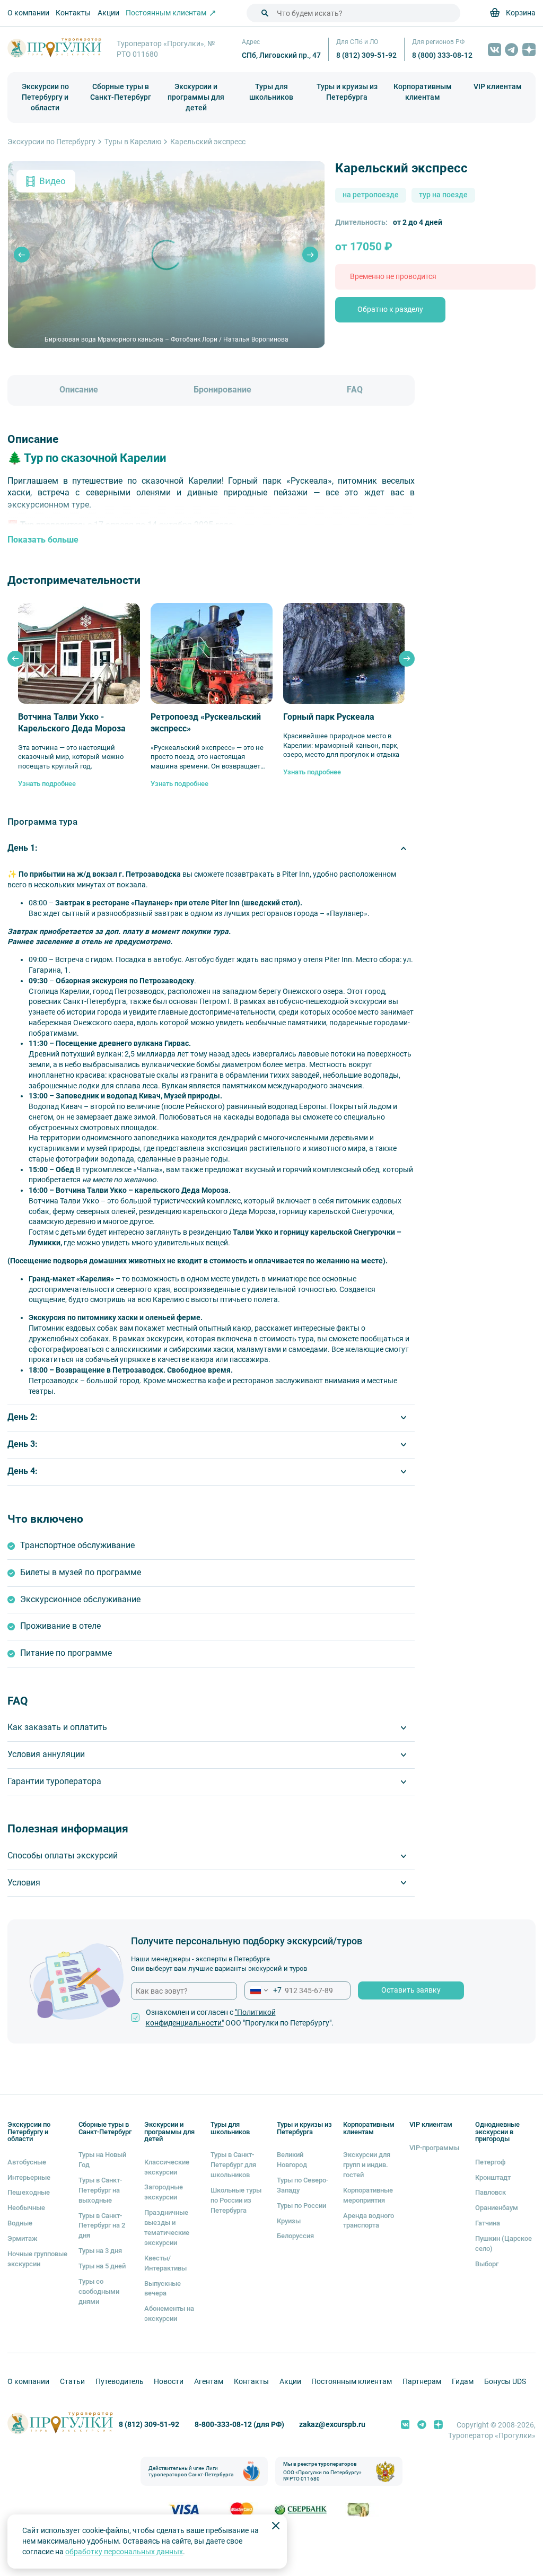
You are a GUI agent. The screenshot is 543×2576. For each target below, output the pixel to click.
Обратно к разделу (390, 309)
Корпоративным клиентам (423, 92)
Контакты (73, 13)
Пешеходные (29, 2192)
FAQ (355, 390)
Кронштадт (493, 2177)
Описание (79, 390)
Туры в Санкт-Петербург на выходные (100, 2190)
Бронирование (222, 390)
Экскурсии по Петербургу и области (45, 97)
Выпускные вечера (163, 2288)
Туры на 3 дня (100, 2250)
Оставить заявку (411, 1990)
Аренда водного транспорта (369, 2220)
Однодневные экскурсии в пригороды (497, 2132)
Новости (169, 2381)
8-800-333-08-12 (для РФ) (239, 2424)
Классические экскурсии (167, 2167)
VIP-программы (434, 2147)
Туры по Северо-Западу (303, 2185)
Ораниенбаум (497, 2207)
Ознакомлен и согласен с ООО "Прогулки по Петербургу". (240, 2018)
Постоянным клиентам (352, 2381)
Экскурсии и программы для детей (196, 97)
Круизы (289, 2221)
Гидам (463, 2381)
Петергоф (490, 2162)
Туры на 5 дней (102, 2266)
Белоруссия (295, 2236)
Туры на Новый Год (102, 2159)
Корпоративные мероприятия (368, 2195)
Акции (108, 13)
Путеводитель (120, 2381)
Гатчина (488, 2223)
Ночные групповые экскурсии (37, 2259)
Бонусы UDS (505, 2381)
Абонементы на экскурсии (169, 2313)
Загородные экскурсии (164, 2192)
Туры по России (301, 2205)
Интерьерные (29, 2177)
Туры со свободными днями (99, 2291)
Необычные (26, 2207)
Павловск (491, 2192)
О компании (28, 13)
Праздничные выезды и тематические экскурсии (167, 2227)
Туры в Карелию (133, 142)
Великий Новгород (292, 2159)
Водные (20, 2223)
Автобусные (27, 2162)
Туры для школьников (271, 92)
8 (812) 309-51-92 (366, 55)
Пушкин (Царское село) (503, 2243)
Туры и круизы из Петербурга (347, 92)
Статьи (72, 2381)
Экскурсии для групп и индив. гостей (367, 2164)
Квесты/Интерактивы (165, 2263)
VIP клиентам (498, 86)
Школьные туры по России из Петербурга (236, 2200)
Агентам (209, 2381)
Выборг (487, 2264)
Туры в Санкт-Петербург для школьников (233, 2164)
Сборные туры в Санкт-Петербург (121, 92)
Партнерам (422, 2381)
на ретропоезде (371, 195)
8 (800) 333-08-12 (442, 55)
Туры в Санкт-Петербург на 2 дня (102, 2225)
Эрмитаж (23, 2238)
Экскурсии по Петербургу (51, 142)
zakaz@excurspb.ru (332, 2424)
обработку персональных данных (124, 2552)
